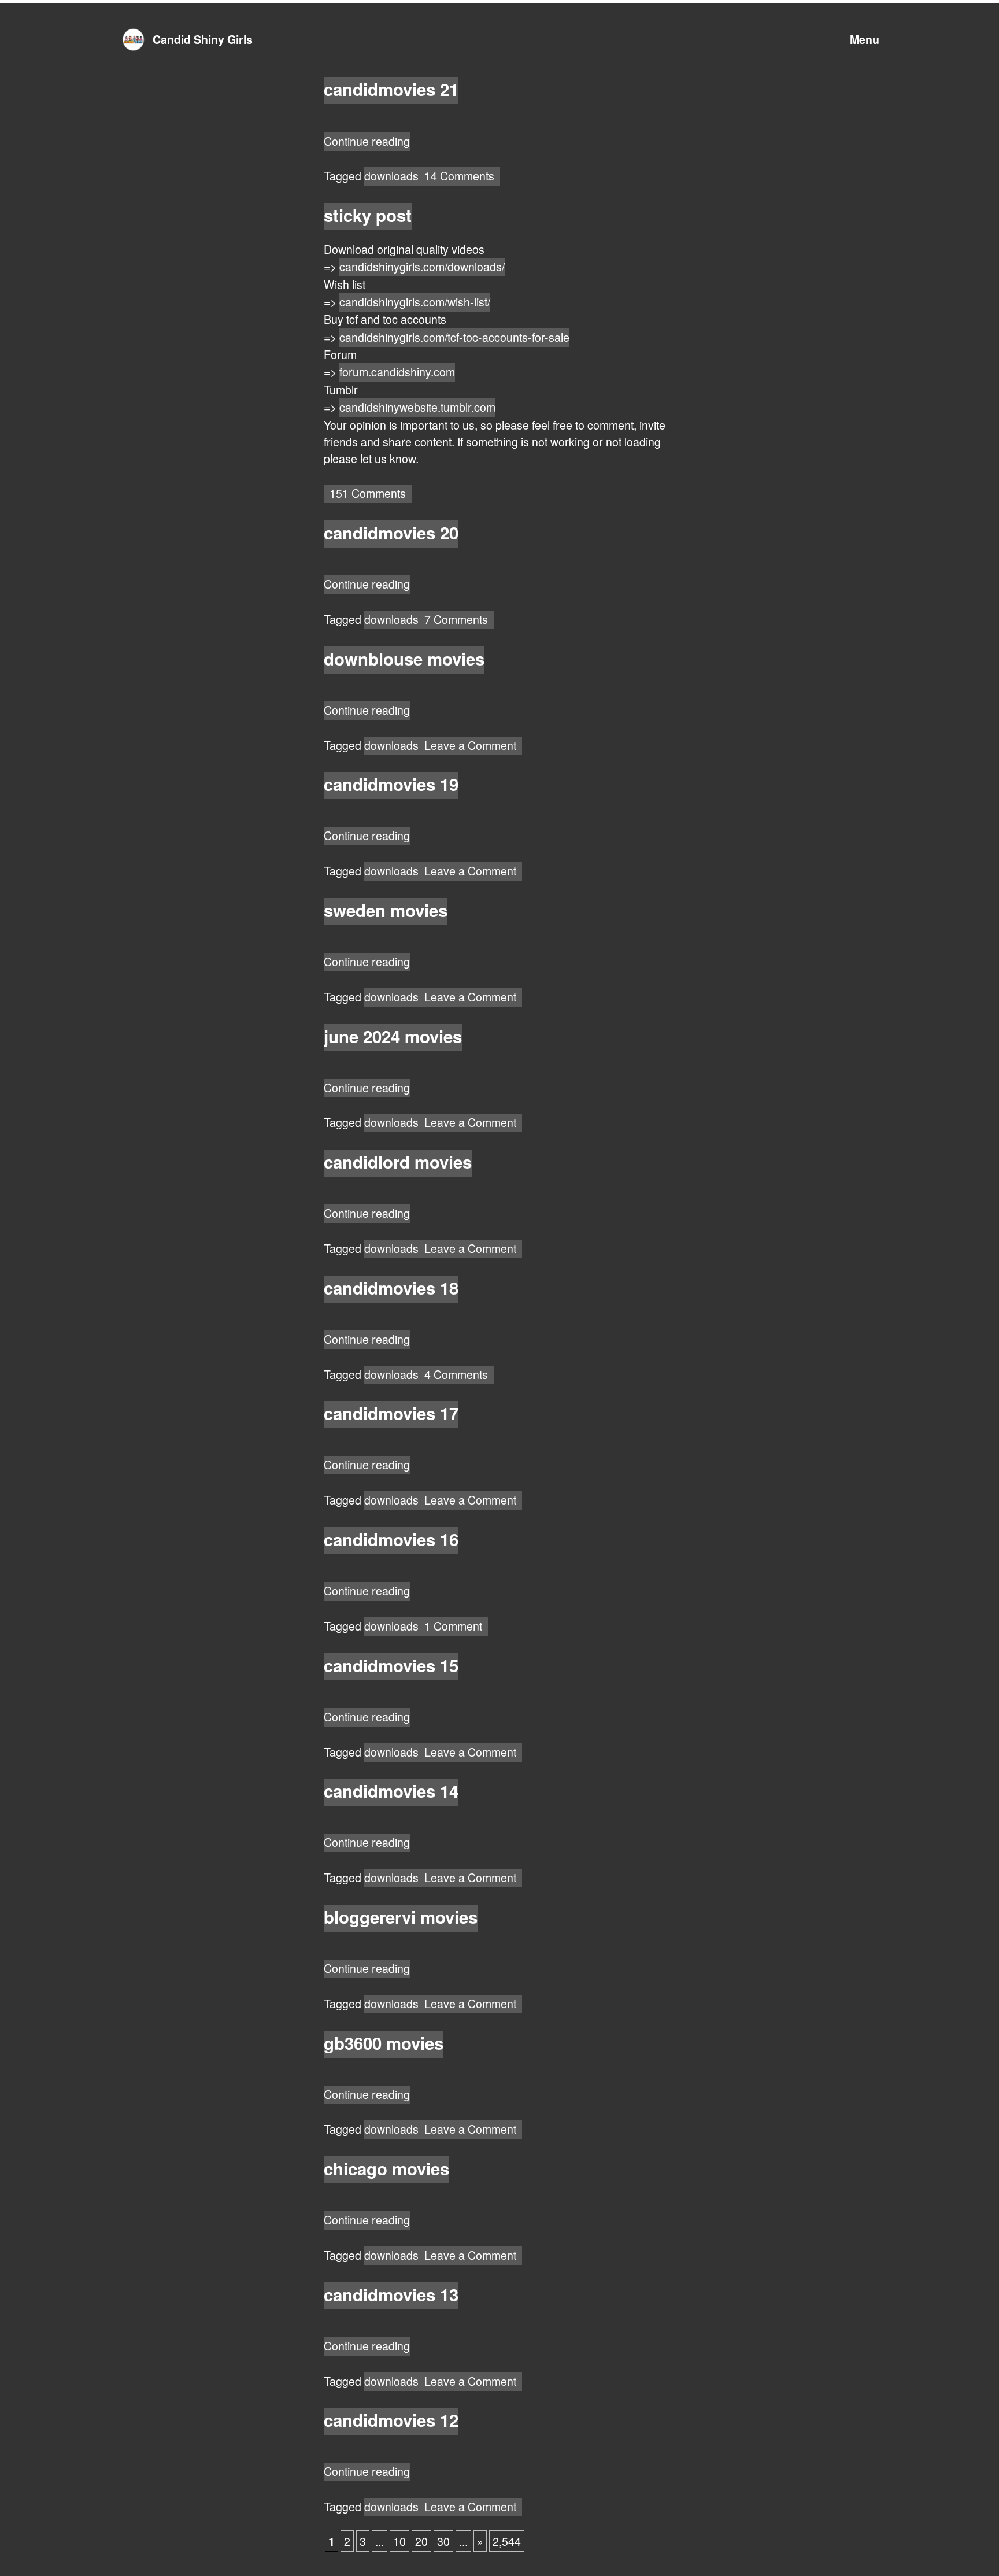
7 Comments (459, 620)
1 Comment (456, 1627)
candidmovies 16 (391, 1539)
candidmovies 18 (391, 1288)
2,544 (507, 2541)
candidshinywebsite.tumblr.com (417, 407)
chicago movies (386, 2168)
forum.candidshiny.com (397, 372)
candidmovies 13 (391, 2294)
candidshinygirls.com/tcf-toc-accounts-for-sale (454, 337)
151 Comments (371, 494)
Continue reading (367, 142)
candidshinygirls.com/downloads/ (422, 266)
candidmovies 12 (391, 2420)
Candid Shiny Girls (203, 39)
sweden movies (386, 910)
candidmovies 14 (391, 1791)
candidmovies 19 (391, 784)
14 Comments (462, 176)
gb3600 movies (384, 2043)
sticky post (368, 215)
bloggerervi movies (401, 1917)
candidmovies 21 (391, 89)
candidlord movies (398, 1162)
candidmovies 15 (391, 1665)
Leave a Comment (473, 746)
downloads (391, 175)
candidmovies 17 (391, 1413)
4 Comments (459, 1375)
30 (443, 2541)
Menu (865, 39)
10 (399, 2541)
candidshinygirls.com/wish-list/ (415, 302)
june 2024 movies (393, 1036)
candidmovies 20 (391, 533)
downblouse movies (404, 659)
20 (421, 2541)
